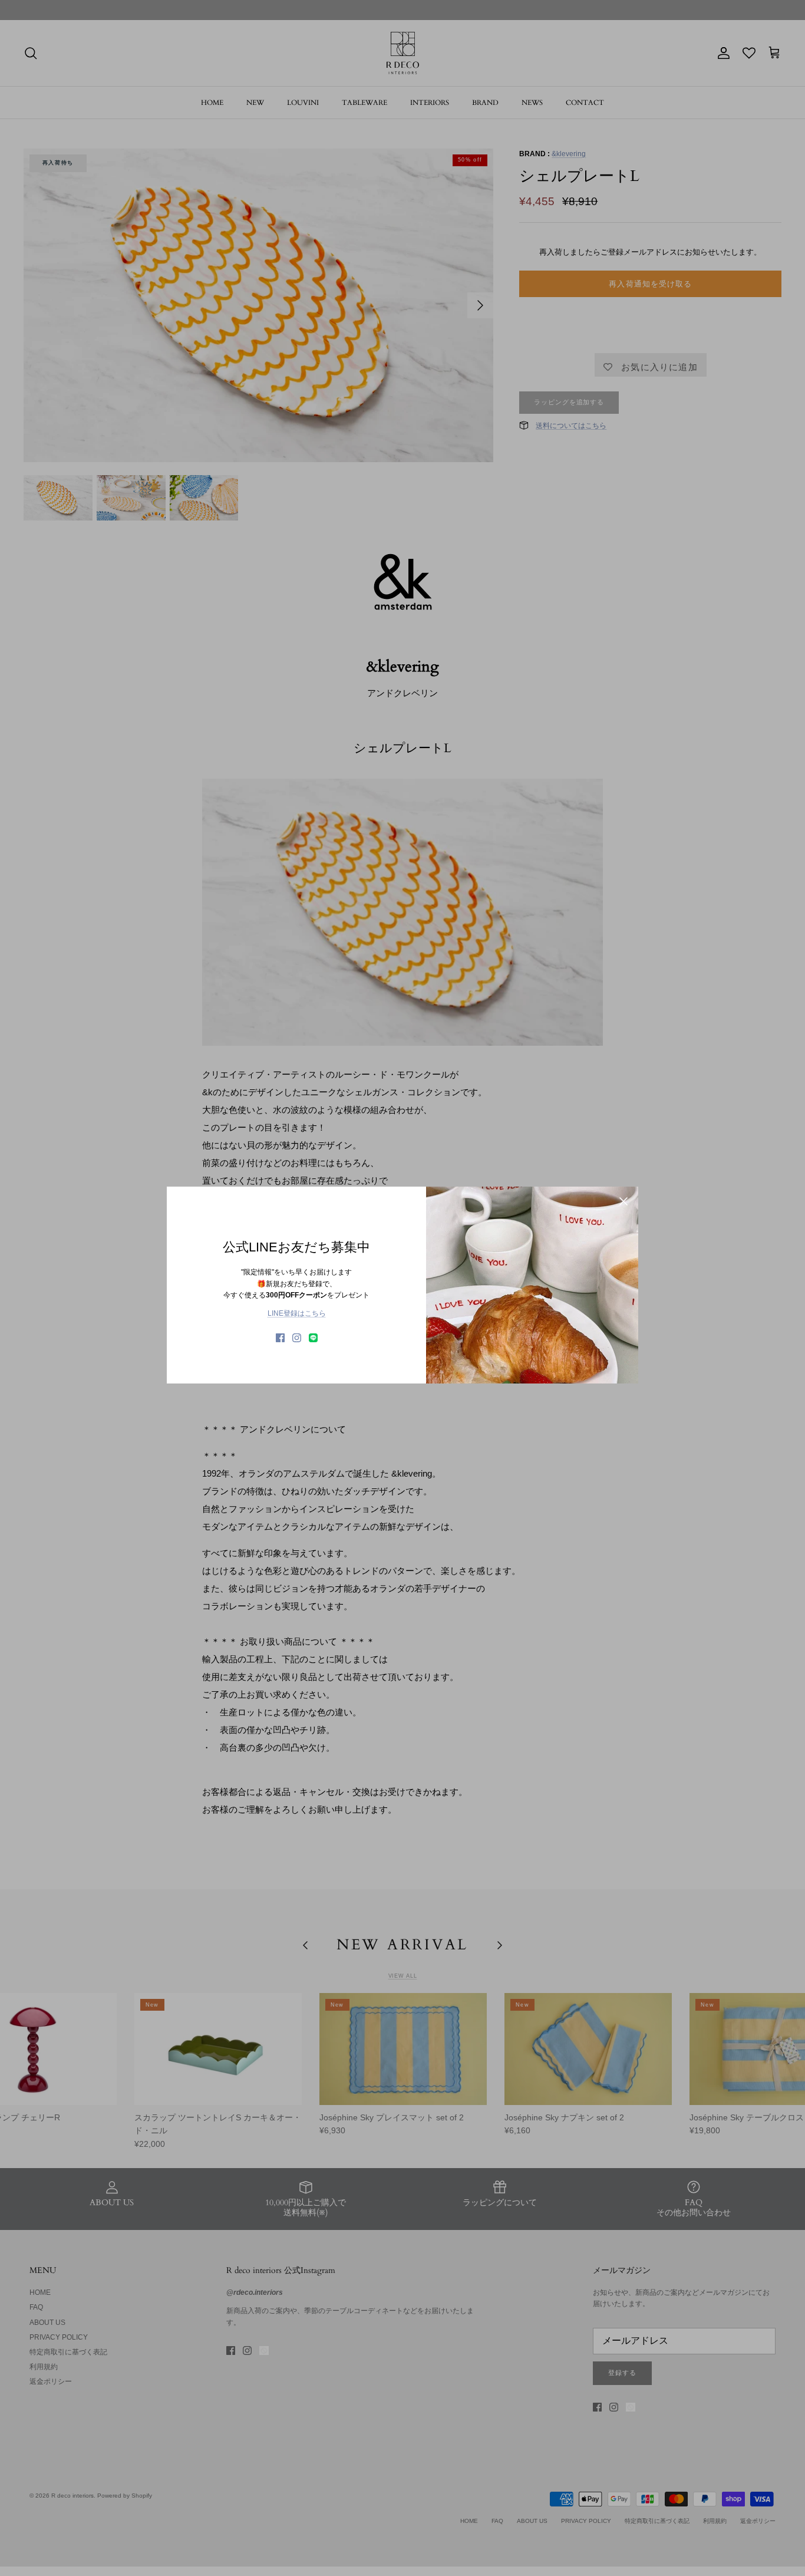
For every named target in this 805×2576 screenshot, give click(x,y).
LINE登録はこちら (297, 1313)
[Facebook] (280, 1338)
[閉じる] (623, 1201)
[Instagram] (297, 1338)
